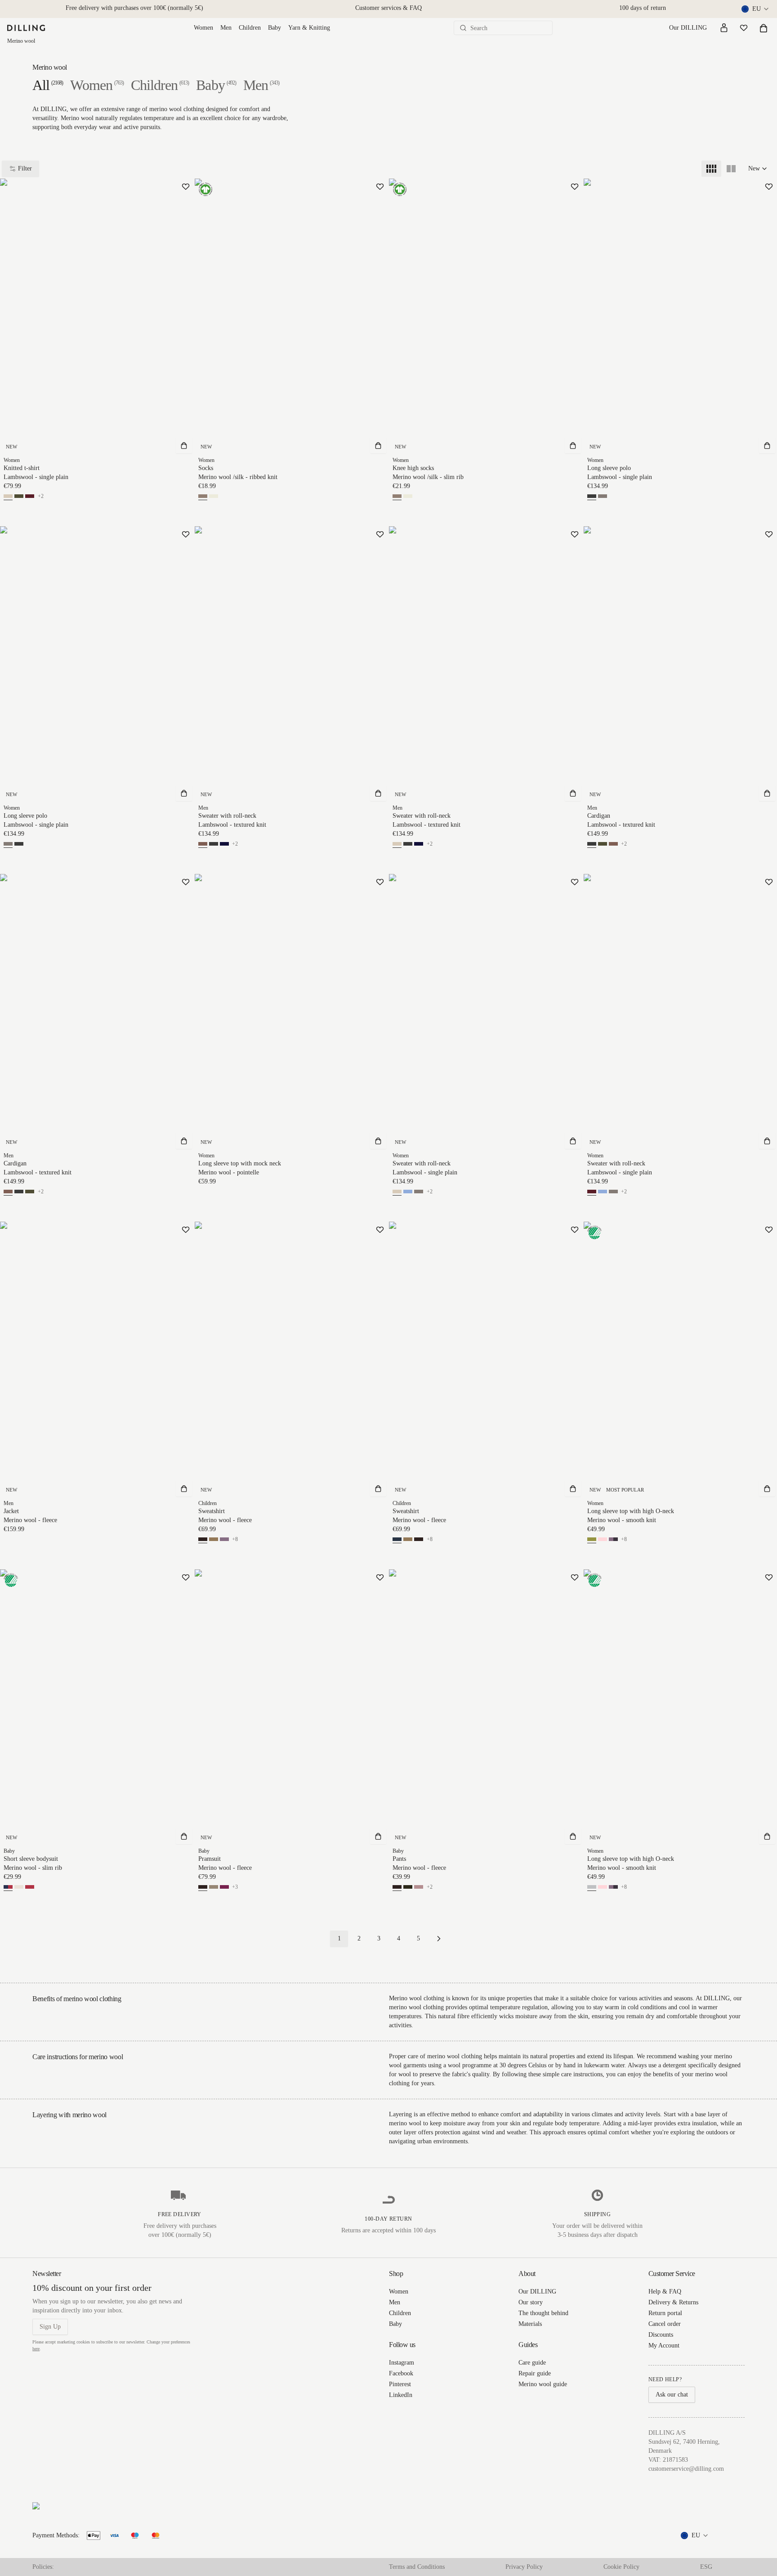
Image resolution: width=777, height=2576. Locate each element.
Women (203, 28)
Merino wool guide (543, 2384)
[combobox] (756, 9)
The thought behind (543, 2313)
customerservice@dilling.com (686, 2469)
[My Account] (724, 28)
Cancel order (665, 2324)
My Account (664, 2345)
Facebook (401, 2373)
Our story (531, 2302)
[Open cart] (764, 28)
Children (250, 28)
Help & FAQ (665, 2292)
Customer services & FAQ (388, 8)
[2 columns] (731, 169)
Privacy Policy (524, 2567)
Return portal (665, 2313)
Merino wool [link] (21, 41)
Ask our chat (672, 2395)
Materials (530, 2324)
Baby (275, 28)
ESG (706, 2567)
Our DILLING (688, 28)
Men (226, 28)
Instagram (402, 2363)
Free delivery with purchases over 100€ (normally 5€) (134, 8)
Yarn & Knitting (309, 28)
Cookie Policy (621, 2567)
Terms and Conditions (417, 2567)
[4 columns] (711, 169)
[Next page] (439, 1939)
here (36, 2349)
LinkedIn (401, 2395)
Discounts (661, 2335)
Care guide (532, 2363)
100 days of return (643, 8)
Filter (25, 168)
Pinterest (400, 2384)
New (754, 168)
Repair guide (535, 2373)
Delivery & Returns (673, 2302)
